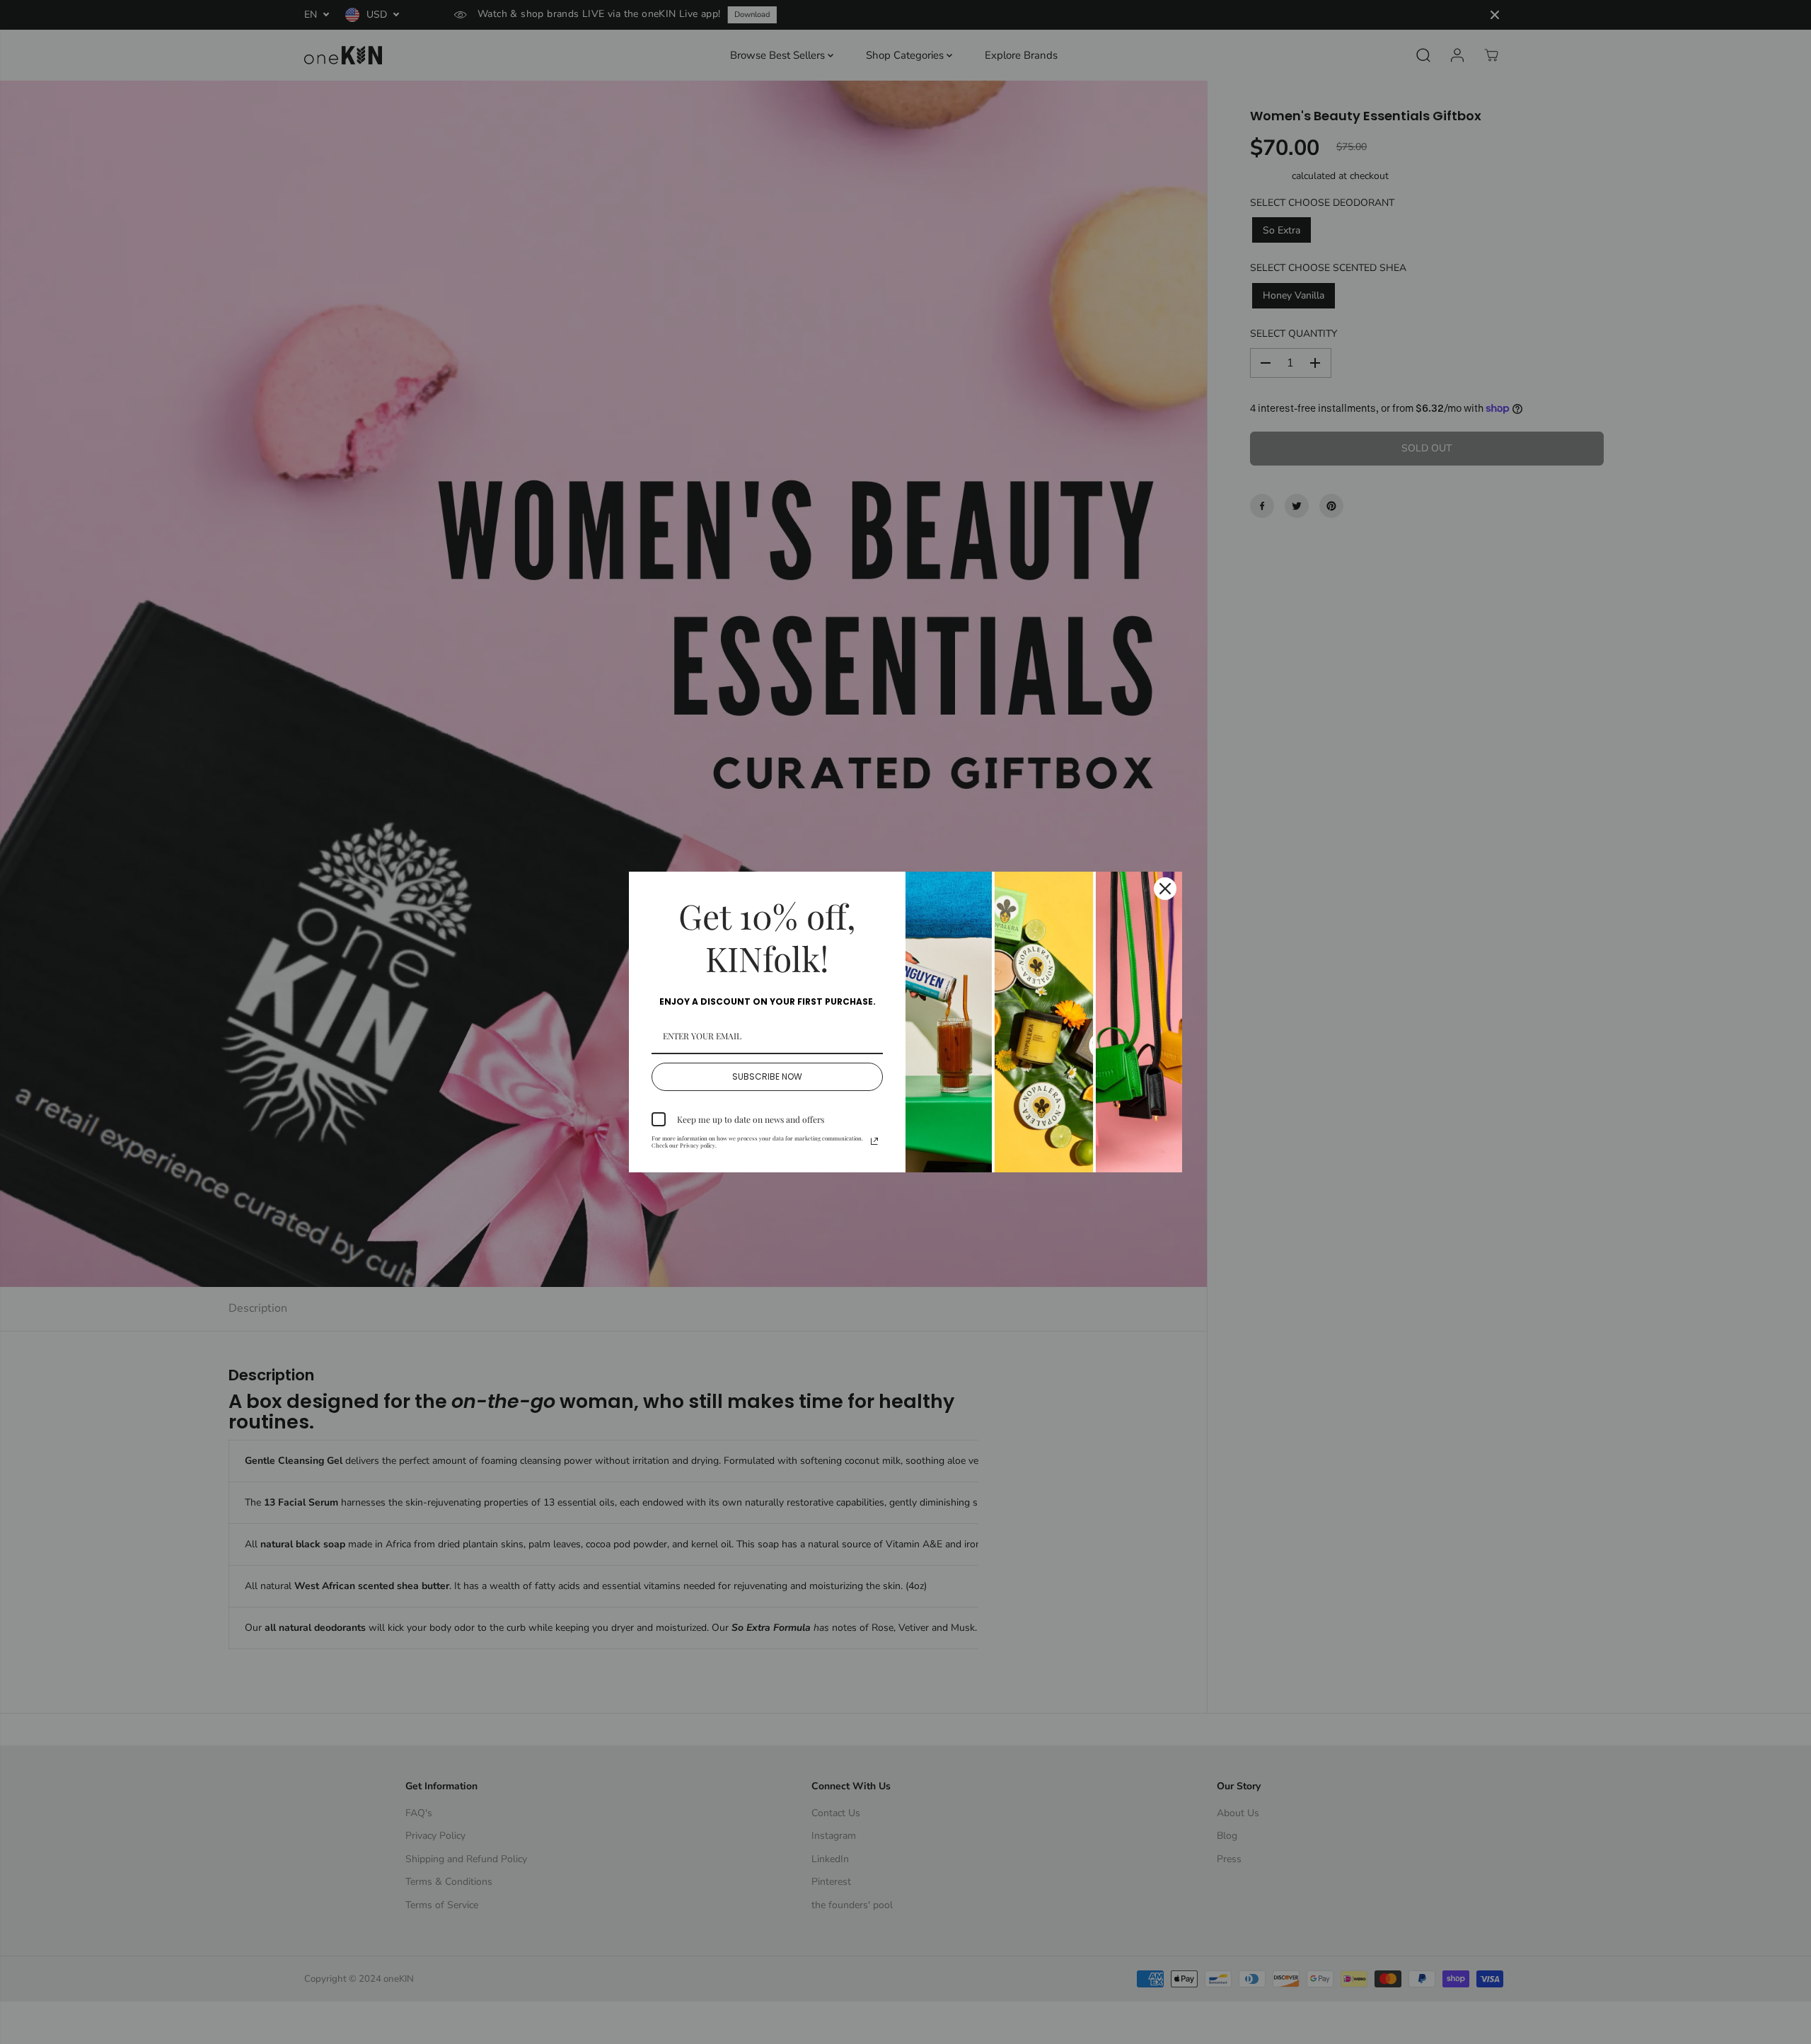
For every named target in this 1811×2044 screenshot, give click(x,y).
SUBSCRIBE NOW (767, 1076)
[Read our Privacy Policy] (874, 1141)
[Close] (1165, 889)
